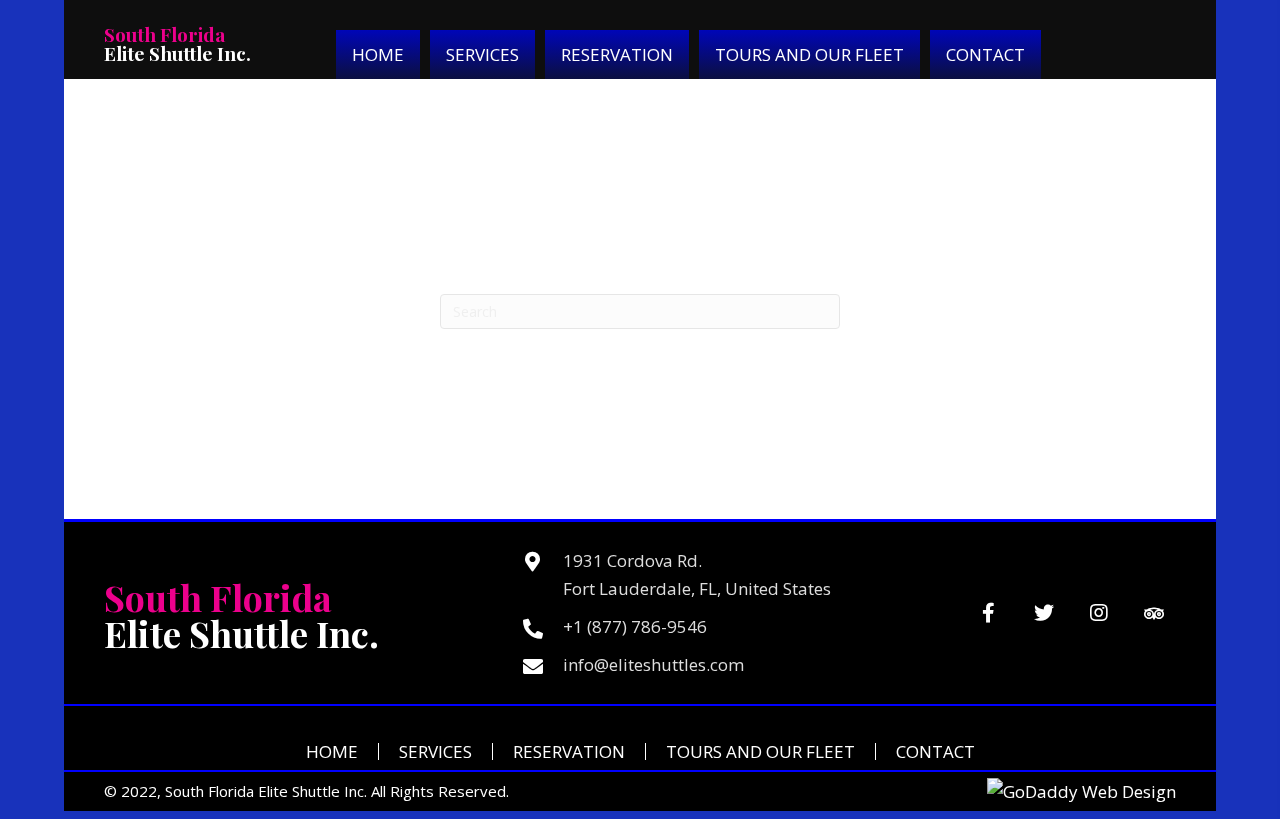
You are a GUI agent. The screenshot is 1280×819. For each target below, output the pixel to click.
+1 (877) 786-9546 (635, 626)
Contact (935, 751)
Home (332, 751)
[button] (988, 613)
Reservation (569, 751)
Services (435, 751)
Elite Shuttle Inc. (177, 43)
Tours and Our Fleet (760, 751)
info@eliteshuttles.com (653, 664)
